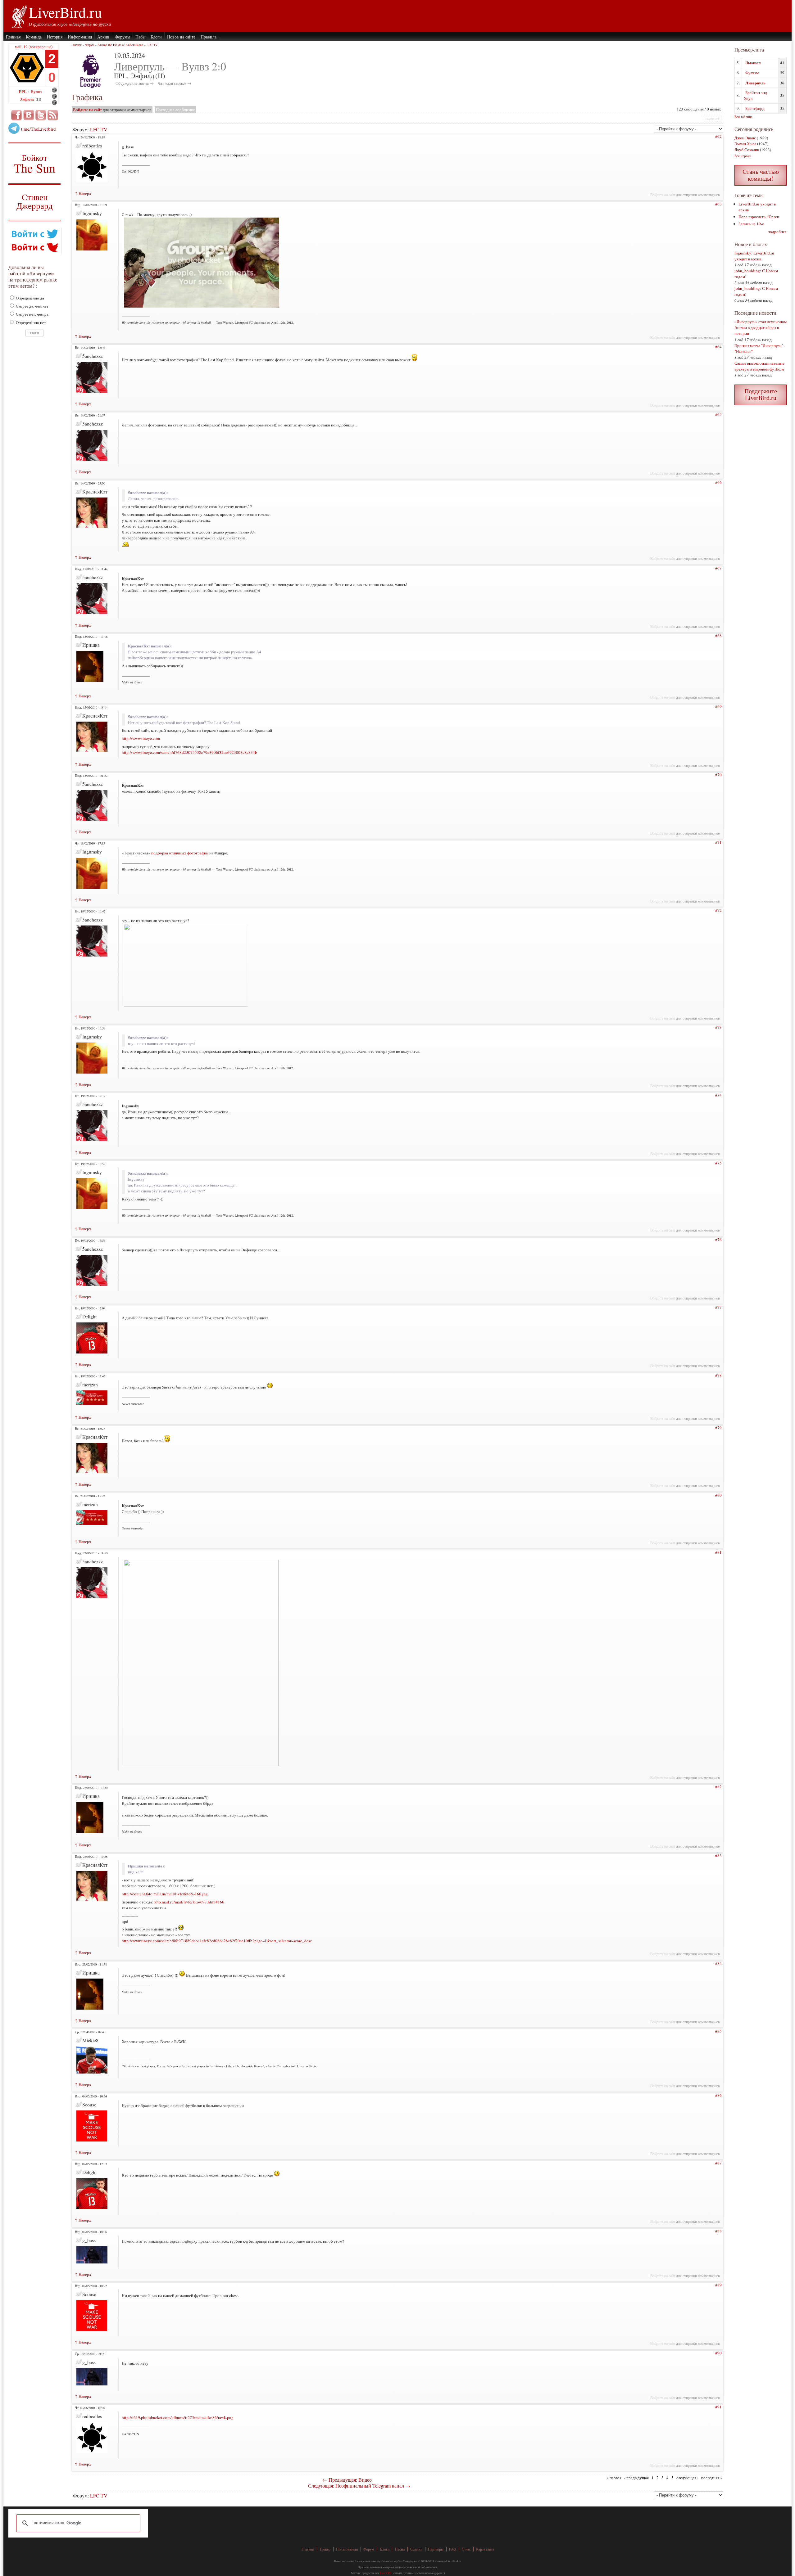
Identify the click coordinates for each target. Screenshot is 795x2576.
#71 (718, 842)
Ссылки (416, 2549)
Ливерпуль (755, 83)
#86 (718, 2095)
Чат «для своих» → (175, 83)
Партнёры (436, 2549)
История (55, 37)
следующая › (687, 2478)
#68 (718, 636)
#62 (718, 136)
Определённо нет (30, 322)
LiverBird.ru (65, 12)
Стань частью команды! (761, 175)
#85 (718, 2031)
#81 (718, 1552)
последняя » (712, 2478)
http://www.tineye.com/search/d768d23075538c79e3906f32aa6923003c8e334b (189, 752)
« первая (614, 2478)
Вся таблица (743, 117)
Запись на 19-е (751, 224)
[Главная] (19, 16)
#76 (718, 1240)
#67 (718, 568)
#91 (718, 2407)
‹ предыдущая (636, 2478)
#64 (718, 347)
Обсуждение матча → (135, 83)
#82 (718, 1787)
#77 (718, 1307)
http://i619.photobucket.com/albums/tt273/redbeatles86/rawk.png (178, 2417)
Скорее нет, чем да (32, 314)
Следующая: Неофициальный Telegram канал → (359, 2486)
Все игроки (743, 156)
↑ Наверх (83, 193)
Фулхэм (752, 73)
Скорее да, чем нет (32, 306)
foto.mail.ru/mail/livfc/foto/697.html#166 (189, 1902)
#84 (718, 1963)
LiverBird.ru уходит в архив (754, 256)
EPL (23, 91)
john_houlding (747, 271)
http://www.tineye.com (141, 738)
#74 (718, 1095)
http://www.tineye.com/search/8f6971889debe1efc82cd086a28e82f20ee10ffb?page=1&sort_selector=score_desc (217, 1941)
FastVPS (386, 2573)
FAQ (453, 2549)
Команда (34, 37)
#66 (718, 482)
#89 (718, 2285)
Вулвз (36, 91)
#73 (718, 1027)
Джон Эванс (745, 138)
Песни (400, 2549)
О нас (466, 2549)
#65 (718, 414)
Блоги (156, 37)
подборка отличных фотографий (180, 853)
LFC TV (152, 45)
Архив (103, 37)
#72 (718, 910)
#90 (718, 2353)
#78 (718, 1375)
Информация (80, 37)
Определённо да (30, 298)
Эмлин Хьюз (745, 144)
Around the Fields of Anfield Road (120, 45)
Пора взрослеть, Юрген (759, 217)
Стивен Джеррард (35, 202)
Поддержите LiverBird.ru (761, 394)
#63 (718, 204)
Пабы (140, 37)
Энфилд (27, 99)
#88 (718, 2231)
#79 (718, 1428)
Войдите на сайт (87, 110)
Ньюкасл (753, 63)
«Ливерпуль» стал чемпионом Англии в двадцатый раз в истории (761, 327)
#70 (718, 775)
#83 (718, 1856)
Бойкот (35, 163)
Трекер (325, 2549)
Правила (209, 37)
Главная (13, 37)
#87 (718, 2163)
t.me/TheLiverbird (39, 129)
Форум (90, 45)
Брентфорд (755, 108)
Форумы (122, 37)
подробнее (777, 232)
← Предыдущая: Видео (347, 2480)
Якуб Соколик (747, 150)
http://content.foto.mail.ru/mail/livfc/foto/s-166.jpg (165, 1894)
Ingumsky (743, 253)
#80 (718, 1495)
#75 (718, 1163)
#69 (718, 706)
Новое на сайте (181, 37)
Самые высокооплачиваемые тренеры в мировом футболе (759, 366)
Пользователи (347, 2549)
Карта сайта (485, 2549)
